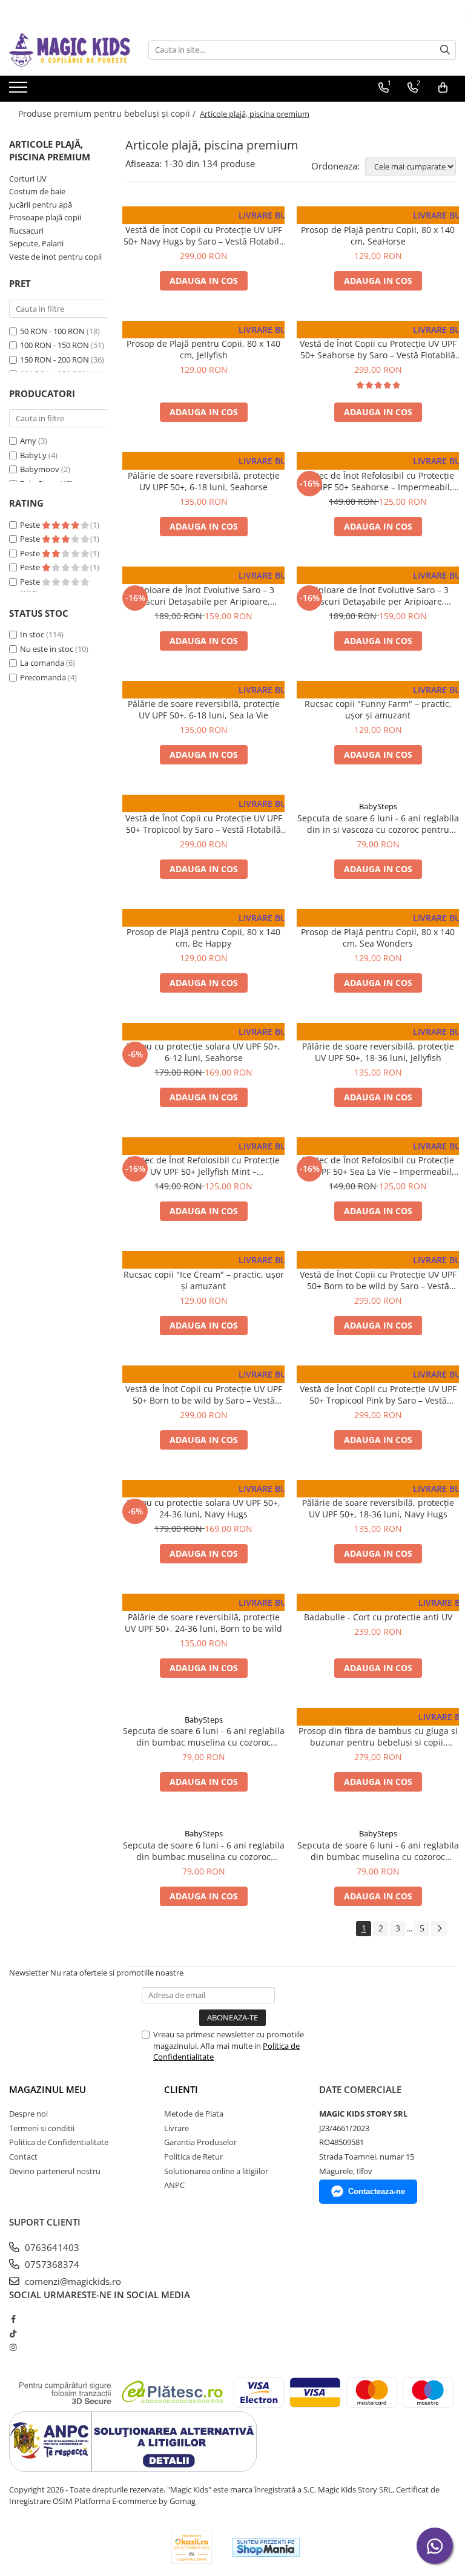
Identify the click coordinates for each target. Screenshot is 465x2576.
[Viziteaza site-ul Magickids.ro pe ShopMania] (266, 2547)
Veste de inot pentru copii (55, 257)
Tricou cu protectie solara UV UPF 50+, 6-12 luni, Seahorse (203, 1052)
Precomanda (43, 677)
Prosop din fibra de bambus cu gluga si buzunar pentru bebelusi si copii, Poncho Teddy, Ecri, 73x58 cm (378, 1736)
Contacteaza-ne (377, 2191)
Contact (23, 2157)
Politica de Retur (193, 2157)
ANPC (174, 2185)
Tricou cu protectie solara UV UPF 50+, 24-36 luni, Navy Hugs (203, 1508)
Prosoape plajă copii (45, 217)
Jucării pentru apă (41, 205)
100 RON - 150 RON (54, 345)
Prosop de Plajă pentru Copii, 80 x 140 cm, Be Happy (203, 938)
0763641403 (51, 2247)
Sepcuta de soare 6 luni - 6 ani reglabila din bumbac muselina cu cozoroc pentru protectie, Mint (204, 1851)
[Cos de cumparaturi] (443, 88)
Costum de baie (37, 191)
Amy (28, 441)
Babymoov (40, 469)
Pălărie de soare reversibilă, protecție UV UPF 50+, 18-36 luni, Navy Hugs (378, 1508)
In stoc (32, 634)
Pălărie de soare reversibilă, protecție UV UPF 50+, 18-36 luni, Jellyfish (378, 1052)
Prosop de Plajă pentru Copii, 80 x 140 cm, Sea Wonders (378, 938)
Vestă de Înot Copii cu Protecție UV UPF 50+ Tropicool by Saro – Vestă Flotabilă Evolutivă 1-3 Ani (204, 824)
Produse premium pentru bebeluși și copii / (108, 113)
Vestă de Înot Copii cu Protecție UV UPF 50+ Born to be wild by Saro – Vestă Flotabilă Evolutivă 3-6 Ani (204, 1395)
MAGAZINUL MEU (48, 2089)
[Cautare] (445, 50)
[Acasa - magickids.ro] (70, 50)
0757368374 (51, 2264)
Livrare (176, 2128)
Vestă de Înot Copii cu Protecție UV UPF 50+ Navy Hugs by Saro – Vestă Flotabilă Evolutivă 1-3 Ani (204, 235)
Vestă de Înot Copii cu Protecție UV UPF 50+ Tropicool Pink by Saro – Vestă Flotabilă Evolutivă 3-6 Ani (378, 1395)
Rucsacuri (26, 231)
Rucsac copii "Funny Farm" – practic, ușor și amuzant (378, 709)
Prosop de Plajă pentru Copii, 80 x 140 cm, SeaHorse (378, 235)
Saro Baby (203, 218)
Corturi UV (28, 179)
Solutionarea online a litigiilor (216, 2171)
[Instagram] (13, 2347)
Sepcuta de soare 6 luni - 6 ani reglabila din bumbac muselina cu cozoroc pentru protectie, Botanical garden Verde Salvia (204, 1736)
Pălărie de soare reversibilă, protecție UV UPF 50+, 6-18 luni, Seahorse (204, 481)
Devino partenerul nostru (55, 2171)
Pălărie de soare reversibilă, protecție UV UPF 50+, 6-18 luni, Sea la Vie (204, 709)
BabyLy (33, 455)
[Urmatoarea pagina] (439, 1929)
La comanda (42, 663)
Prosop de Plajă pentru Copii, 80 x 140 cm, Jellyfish (203, 349)
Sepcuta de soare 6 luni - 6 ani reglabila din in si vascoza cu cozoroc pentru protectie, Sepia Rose (378, 824)
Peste (31, 525)
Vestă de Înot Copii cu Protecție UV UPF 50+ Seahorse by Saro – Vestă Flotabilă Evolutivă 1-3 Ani (378, 349)
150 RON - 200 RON (54, 360)
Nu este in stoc (47, 649)
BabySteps (378, 806)
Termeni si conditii (42, 2128)
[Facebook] (13, 2319)
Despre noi (28, 2114)
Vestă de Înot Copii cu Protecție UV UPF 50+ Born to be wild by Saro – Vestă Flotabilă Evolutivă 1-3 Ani (378, 1280)
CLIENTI (181, 2089)
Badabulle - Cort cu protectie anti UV (378, 1617)
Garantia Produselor (200, 2142)
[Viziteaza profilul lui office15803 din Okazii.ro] (192, 2547)
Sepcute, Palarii (36, 243)
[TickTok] (13, 2333)
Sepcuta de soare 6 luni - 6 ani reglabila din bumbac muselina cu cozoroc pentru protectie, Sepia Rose (378, 1851)
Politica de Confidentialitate (59, 2142)
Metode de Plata (194, 2114)
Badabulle (378, 1605)
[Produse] (20, 91)
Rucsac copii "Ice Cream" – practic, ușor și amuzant (204, 1280)
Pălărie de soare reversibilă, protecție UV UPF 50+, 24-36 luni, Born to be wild (203, 1623)
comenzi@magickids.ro (72, 2281)
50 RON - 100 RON (52, 331)
